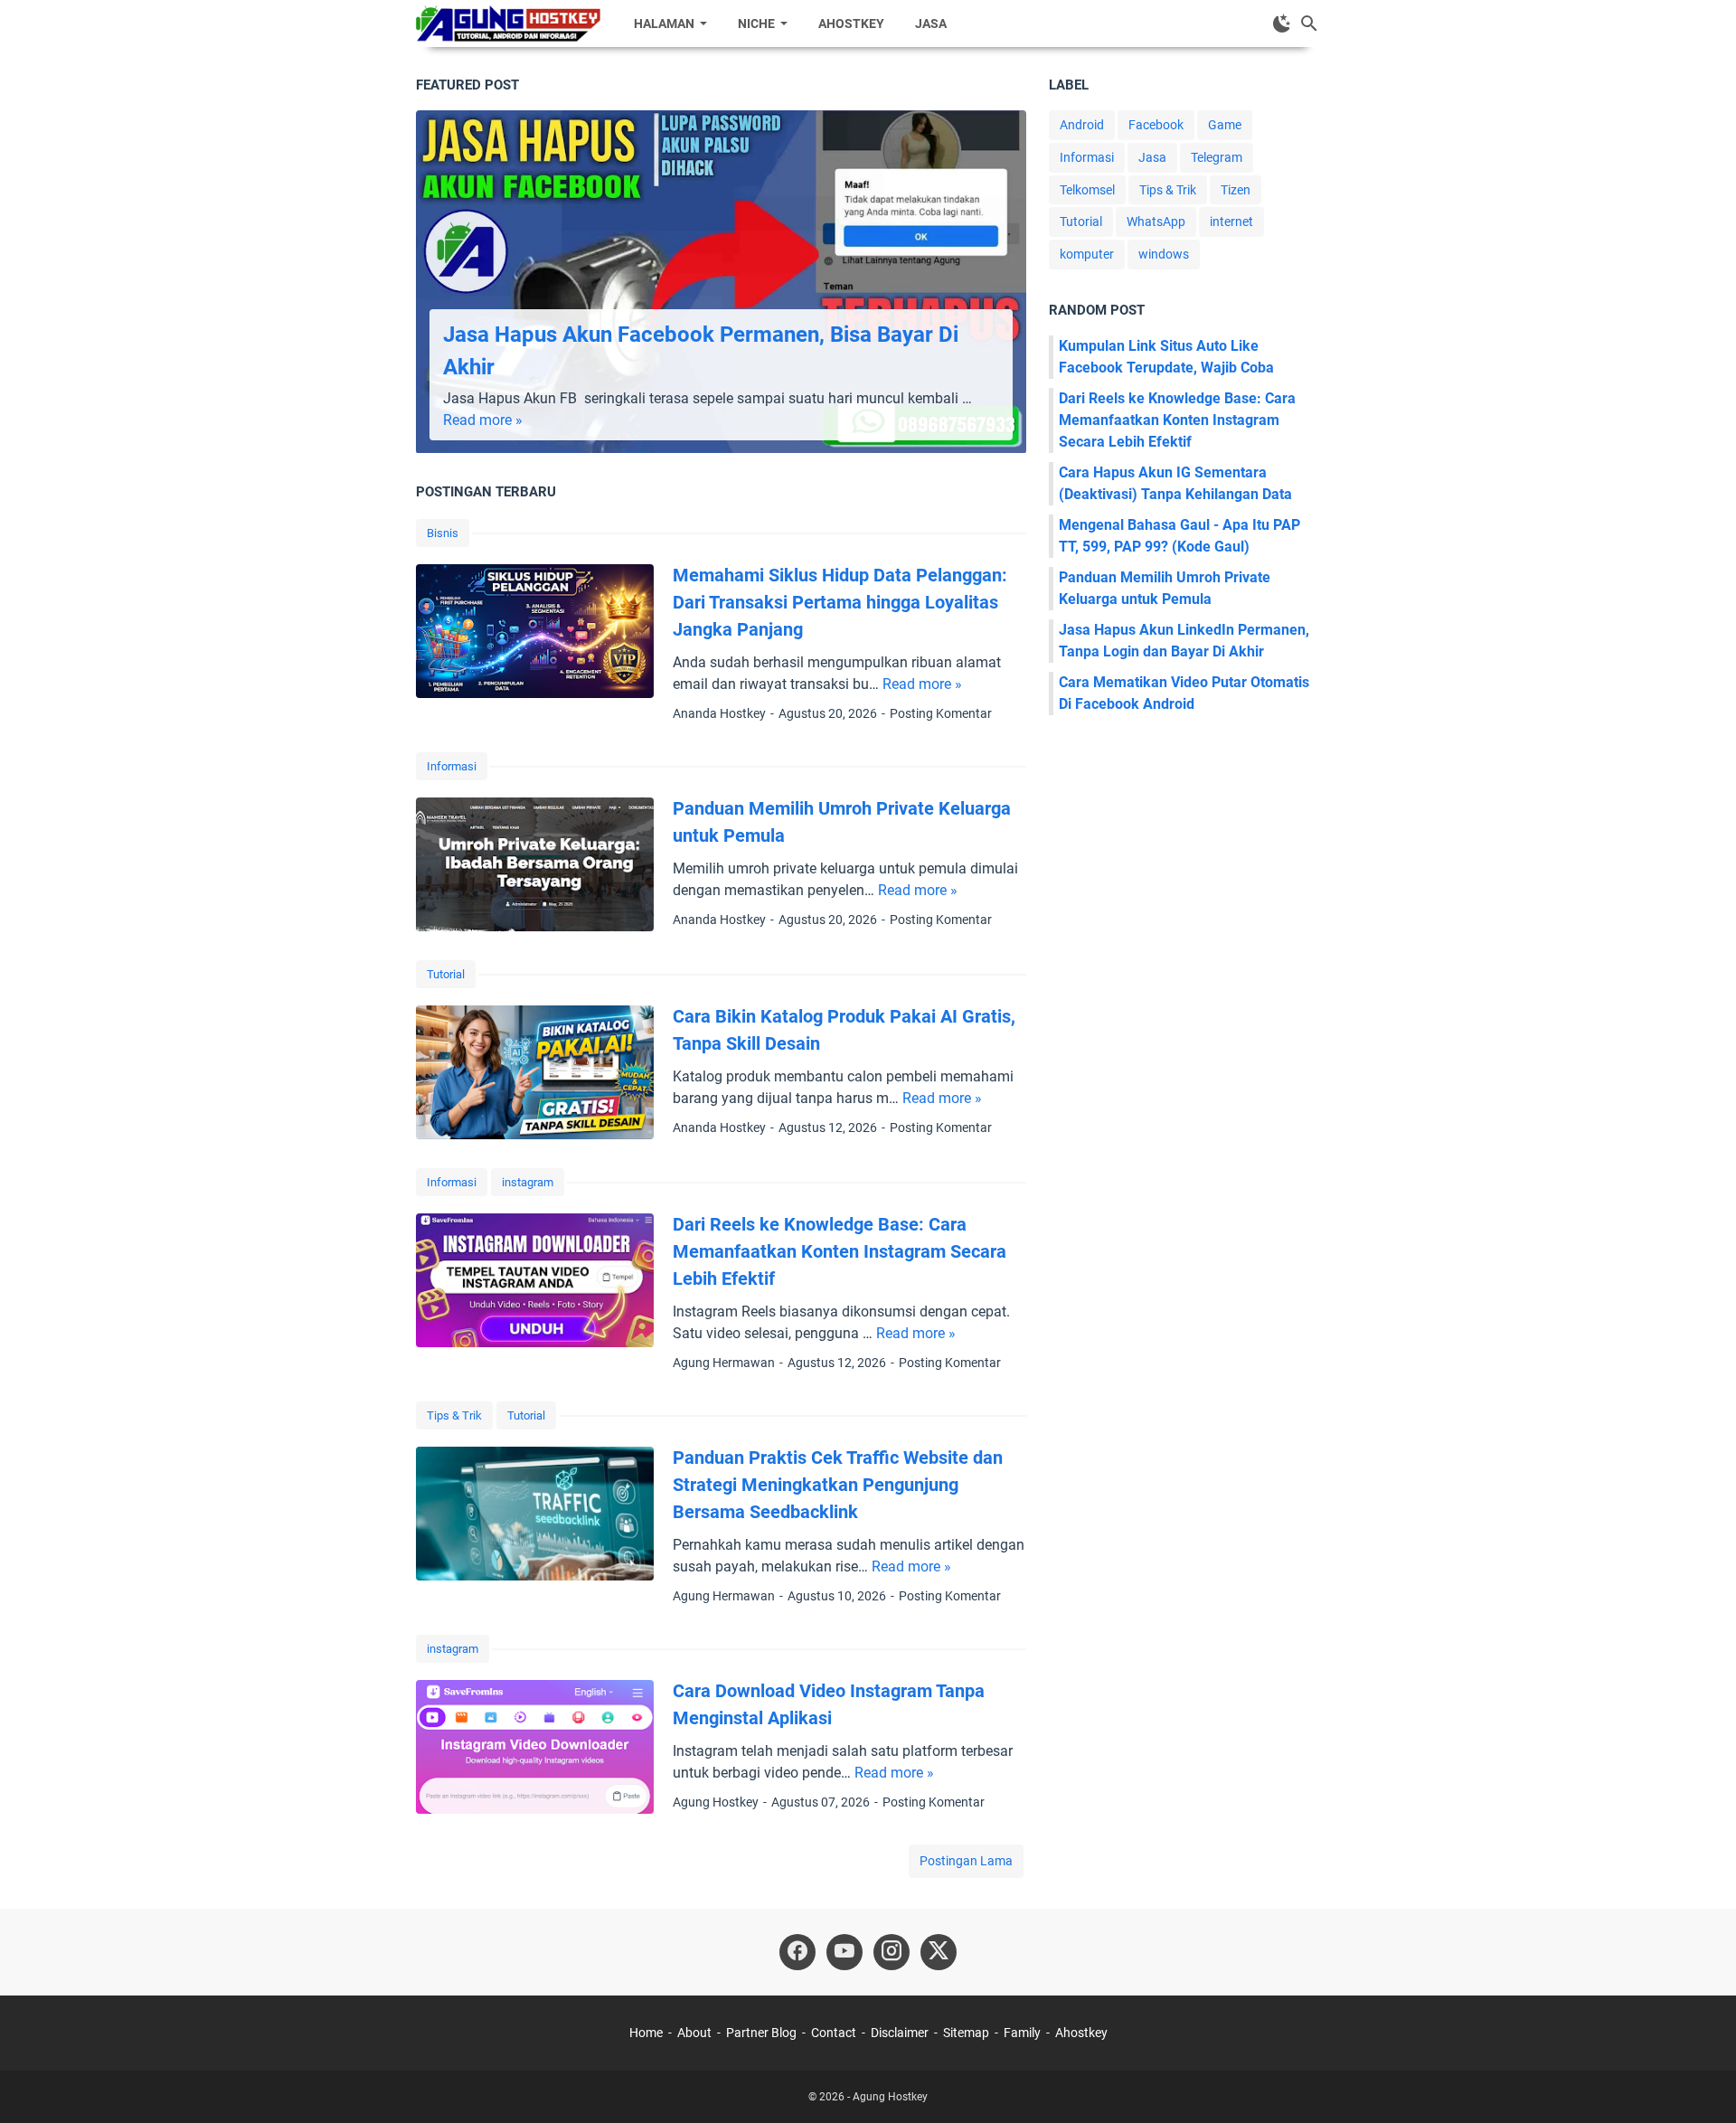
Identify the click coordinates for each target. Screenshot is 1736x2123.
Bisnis (443, 533)
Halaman (664, 24)
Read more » (483, 420)
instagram (528, 1182)
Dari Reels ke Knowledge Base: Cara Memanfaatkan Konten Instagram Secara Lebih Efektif (840, 1251)
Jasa (931, 24)
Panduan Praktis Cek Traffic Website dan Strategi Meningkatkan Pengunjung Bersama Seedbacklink (838, 1485)
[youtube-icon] (844, 1952)
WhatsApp (1156, 222)
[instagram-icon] (892, 1952)
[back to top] (1700, 2082)
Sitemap (966, 2033)
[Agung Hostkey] (508, 24)
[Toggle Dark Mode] (1282, 24)
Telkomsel (1087, 190)
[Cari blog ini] (1309, 24)
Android (1082, 125)
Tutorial (446, 974)
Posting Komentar (941, 713)
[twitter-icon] (939, 1952)
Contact (834, 2033)
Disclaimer (900, 2033)
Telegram (1217, 157)
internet (1231, 222)
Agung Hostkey (890, 2097)
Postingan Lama (966, 1861)
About (694, 2033)
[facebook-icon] (797, 1952)
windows (1164, 254)
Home (646, 2033)
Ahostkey (851, 24)
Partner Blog (761, 2033)
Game (1225, 125)
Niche (756, 24)
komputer (1087, 254)
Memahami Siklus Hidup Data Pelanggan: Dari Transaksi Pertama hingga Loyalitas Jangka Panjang (840, 602)
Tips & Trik (454, 1415)
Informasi (452, 766)
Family (1022, 2033)
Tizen (1236, 190)
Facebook (1156, 125)
